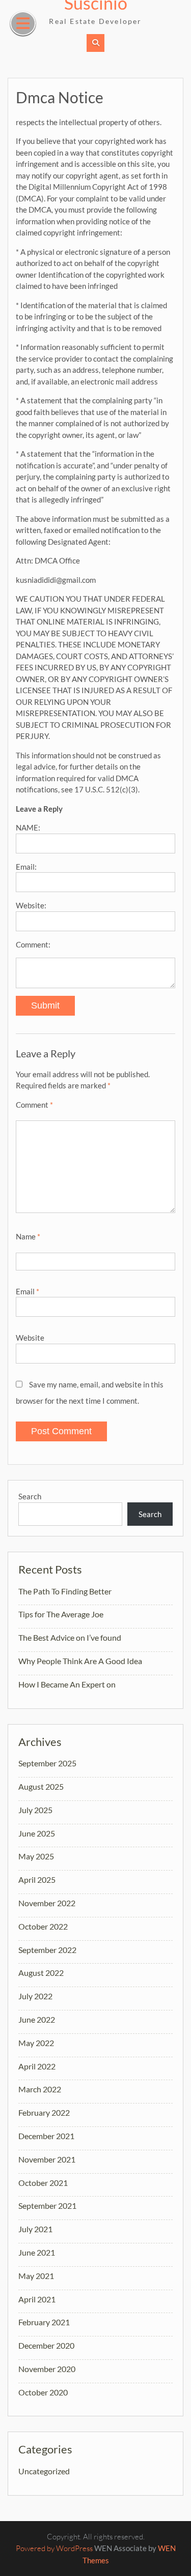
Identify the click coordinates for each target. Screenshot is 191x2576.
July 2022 (35, 1996)
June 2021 (37, 2252)
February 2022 (44, 2112)
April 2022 (37, 2066)
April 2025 (37, 1879)
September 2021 (47, 2205)
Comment (34, 1105)
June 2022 (37, 2019)
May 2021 (36, 2276)
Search (30, 1496)
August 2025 (41, 1786)
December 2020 (46, 2345)
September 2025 (47, 1763)
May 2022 (36, 2043)
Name (28, 1236)
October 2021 (43, 2183)
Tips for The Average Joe (61, 1614)
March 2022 (40, 2089)
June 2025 (37, 1833)
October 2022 (43, 1926)
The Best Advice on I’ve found (70, 1637)
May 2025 (36, 1856)
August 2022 (41, 1973)
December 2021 (46, 2136)
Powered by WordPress (54, 2548)
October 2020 (43, 2392)
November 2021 (47, 2159)
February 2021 (44, 2322)
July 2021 (35, 2229)
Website (30, 1338)
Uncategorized (44, 2471)
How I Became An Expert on (67, 1684)
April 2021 (37, 2299)
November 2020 (47, 2369)
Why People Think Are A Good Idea (80, 1661)
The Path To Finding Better (65, 1591)
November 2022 (47, 1903)
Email (28, 1291)
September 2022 (47, 1950)
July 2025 (35, 1810)
